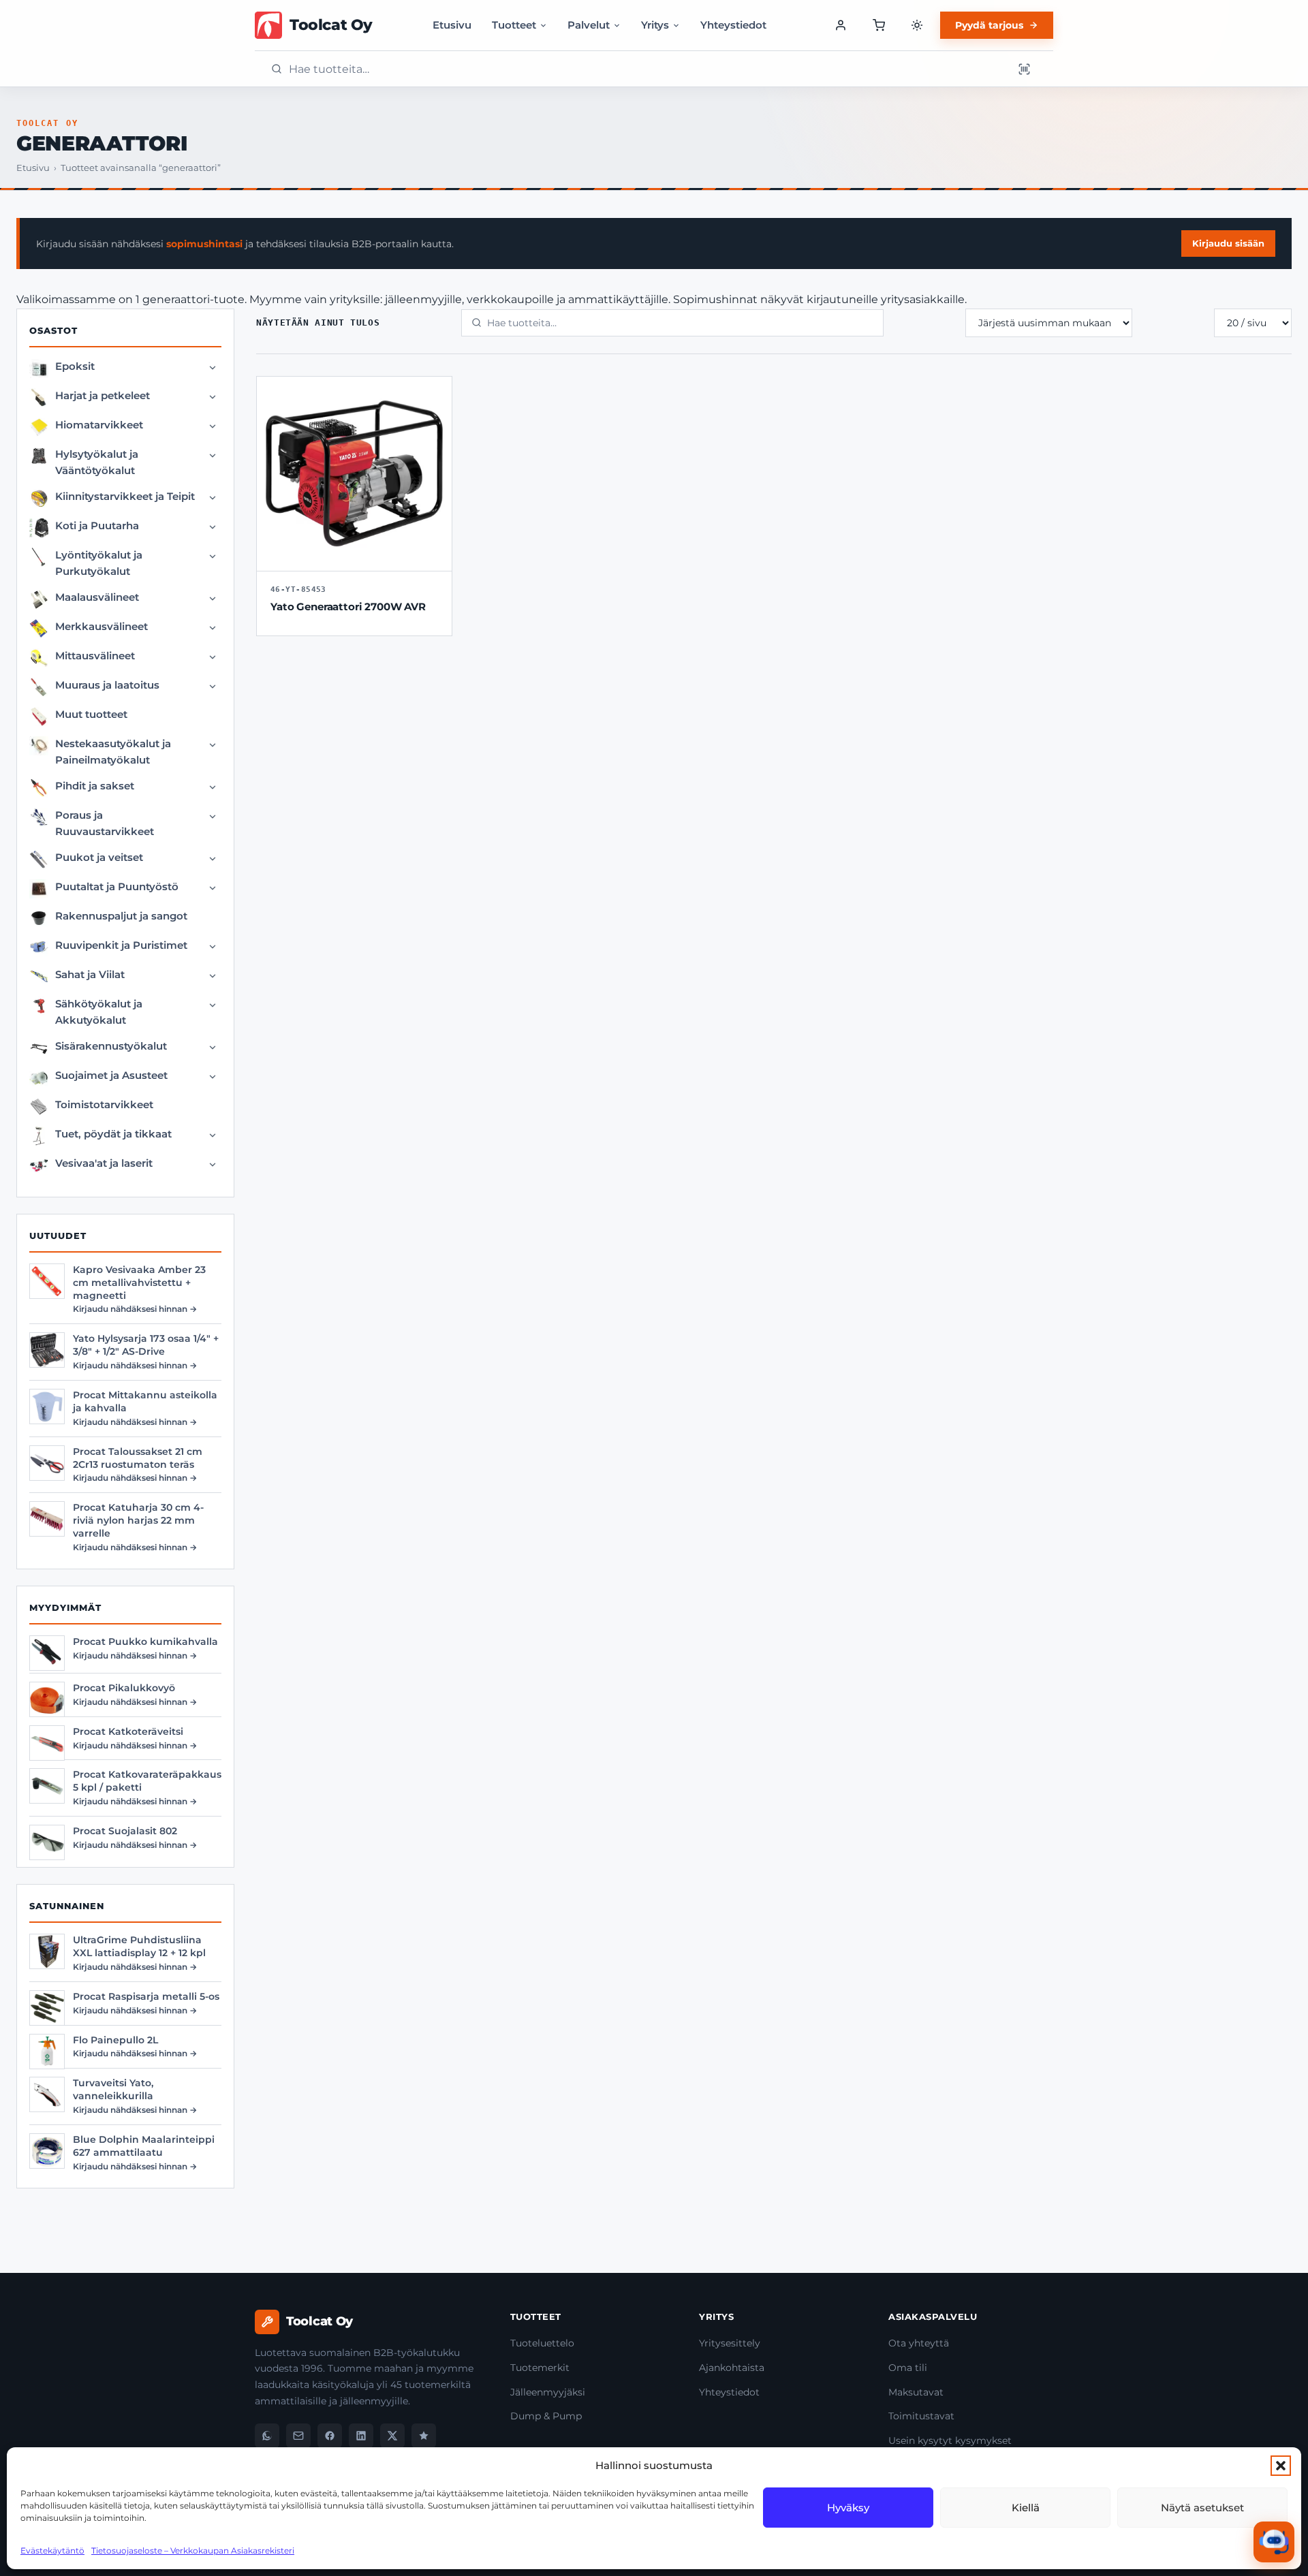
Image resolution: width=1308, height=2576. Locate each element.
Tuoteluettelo (542, 2343)
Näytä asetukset (1202, 2508)
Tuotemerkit (540, 2368)
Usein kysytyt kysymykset (950, 2440)
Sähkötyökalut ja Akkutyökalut (99, 1012)
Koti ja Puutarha (97, 525)
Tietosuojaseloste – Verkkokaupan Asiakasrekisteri (193, 2550)
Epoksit (75, 366)
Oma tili (908, 2368)
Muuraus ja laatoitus (107, 685)
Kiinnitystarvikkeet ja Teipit (125, 496)
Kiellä (1026, 2508)
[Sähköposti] (298, 2436)
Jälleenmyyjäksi (548, 2392)
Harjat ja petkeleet (103, 395)
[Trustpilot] (424, 2436)
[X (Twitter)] (392, 2436)
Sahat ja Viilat (90, 974)
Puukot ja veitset (99, 857)
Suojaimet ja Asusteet (111, 1075)
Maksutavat (916, 2392)
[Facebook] (330, 2436)
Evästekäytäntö (52, 2550)
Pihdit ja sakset (95, 786)
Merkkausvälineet (102, 626)
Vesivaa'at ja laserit (104, 1163)
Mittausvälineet (95, 656)
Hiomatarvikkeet (99, 425)
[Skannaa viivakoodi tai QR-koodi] (1024, 69)
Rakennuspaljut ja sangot (121, 916)
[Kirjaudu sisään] (841, 25)
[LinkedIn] (361, 2436)
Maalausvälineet (97, 597)
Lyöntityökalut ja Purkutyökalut (99, 563)
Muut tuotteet (91, 714)
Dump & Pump (546, 2416)
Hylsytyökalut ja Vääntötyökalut (97, 462)
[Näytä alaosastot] (213, 368)
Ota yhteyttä (919, 2343)
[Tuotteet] (879, 25)
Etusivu (452, 25)
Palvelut (589, 25)
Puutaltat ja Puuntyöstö (117, 886)
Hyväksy (848, 2508)
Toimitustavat (921, 2416)
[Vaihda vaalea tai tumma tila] (917, 25)
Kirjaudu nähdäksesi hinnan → (135, 1309)
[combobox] (647, 69)
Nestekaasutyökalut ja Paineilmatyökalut (113, 752)
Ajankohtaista (732, 2368)
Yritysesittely (730, 2343)
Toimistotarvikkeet (104, 1104)
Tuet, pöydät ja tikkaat (113, 1134)
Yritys (655, 25)
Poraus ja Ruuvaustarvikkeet (105, 823)
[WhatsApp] (267, 2436)
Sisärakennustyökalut (111, 1046)
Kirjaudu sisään (1228, 243)
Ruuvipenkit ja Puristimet (121, 945)
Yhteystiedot (733, 25)
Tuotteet (514, 25)
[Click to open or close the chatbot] (1274, 2542)
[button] (1281, 2466)
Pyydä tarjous (989, 25)
